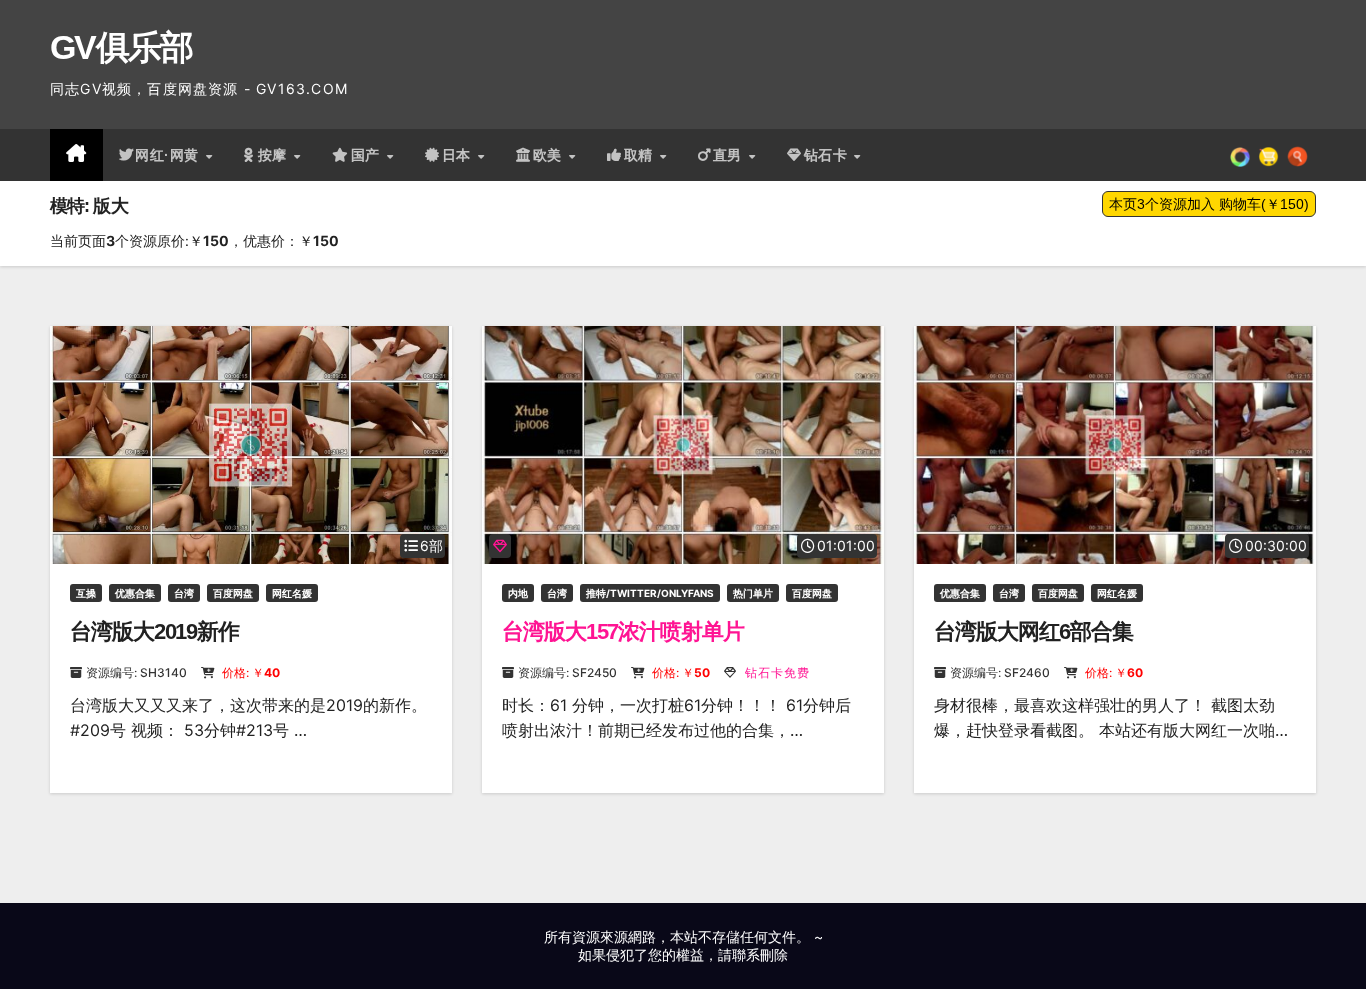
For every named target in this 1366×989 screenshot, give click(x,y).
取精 (641, 155)
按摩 (275, 155)
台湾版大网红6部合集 (1033, 631)
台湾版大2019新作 (154, 631)
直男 (730, 155)
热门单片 (753, 593)
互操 (86, 593)
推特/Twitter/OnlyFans (650, 593)
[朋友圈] (1240, 155)
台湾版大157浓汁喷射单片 (623, 631)
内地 (518, 593)
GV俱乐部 (121, 47)
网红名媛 (292, 593)
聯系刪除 (760, 954)
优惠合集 (135, 593)
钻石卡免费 (775, 672)
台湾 (184, 593)
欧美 (550, 155)
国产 (368, 155)
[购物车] (1268, 155)
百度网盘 (233, 593)
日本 (459, 155)
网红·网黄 (169, 155)
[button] (1297, 155)
